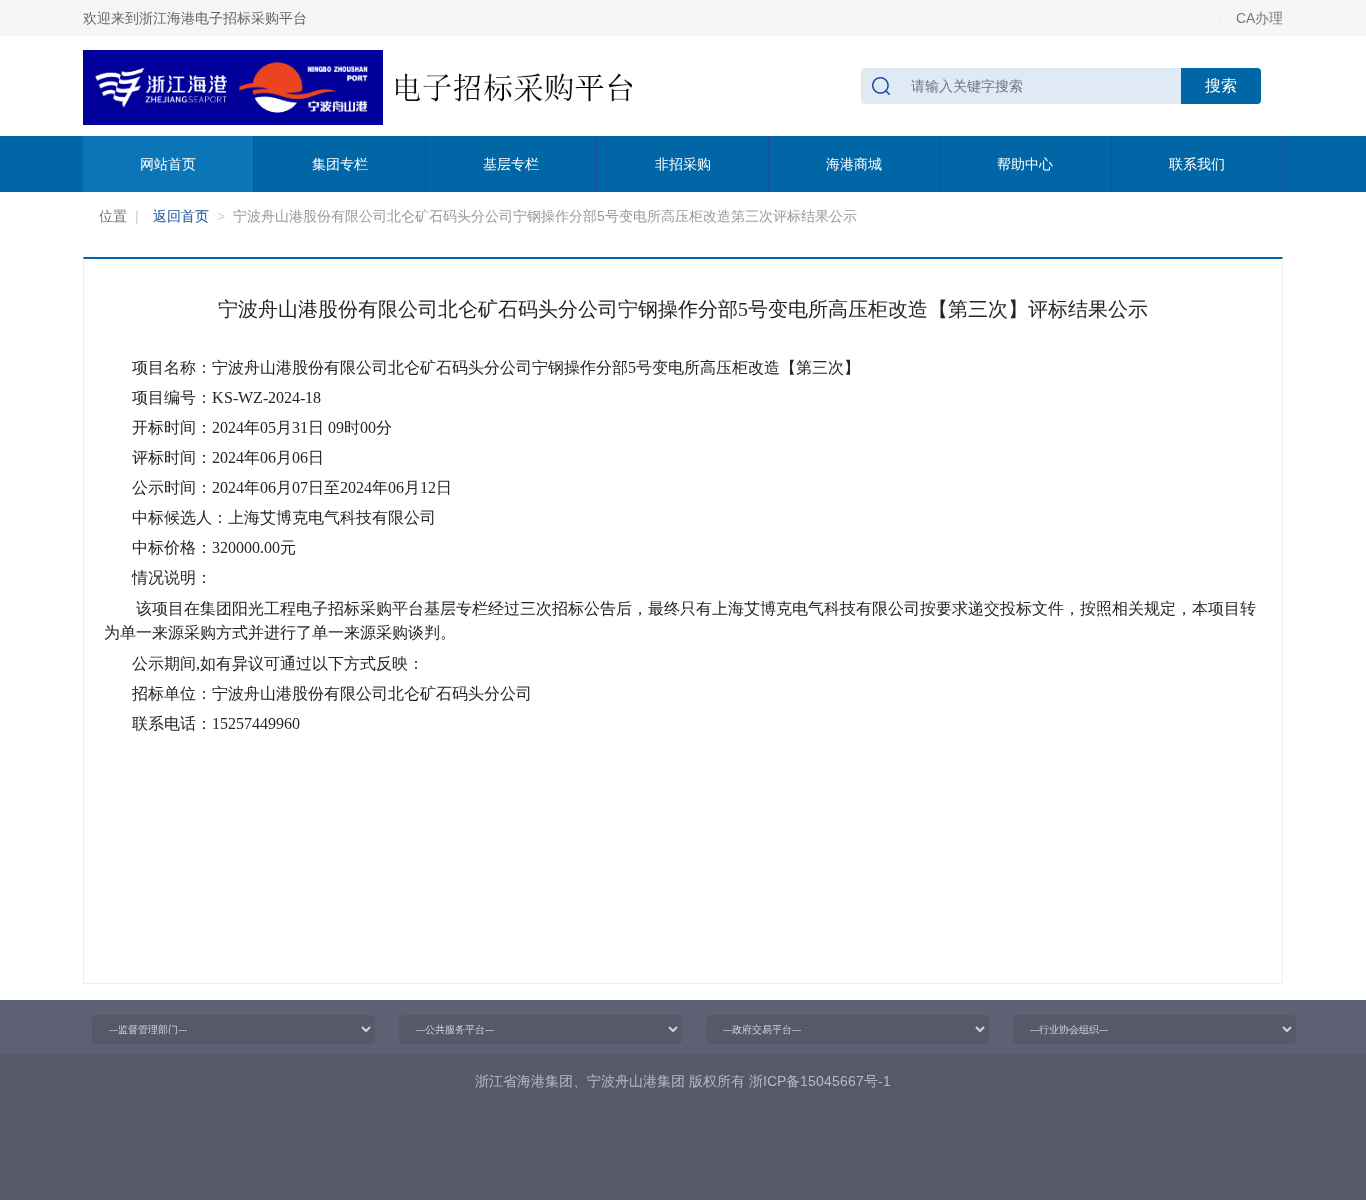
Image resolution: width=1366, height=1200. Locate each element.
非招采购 (683, 164)
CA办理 (1259, 18)
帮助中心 (1025, 164)
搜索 (1221, 85)
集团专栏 (340, 164)
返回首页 (181, 216)
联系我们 (1197, 164)
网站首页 (168, 164)
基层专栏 (511, 164)
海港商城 (854, 164)
